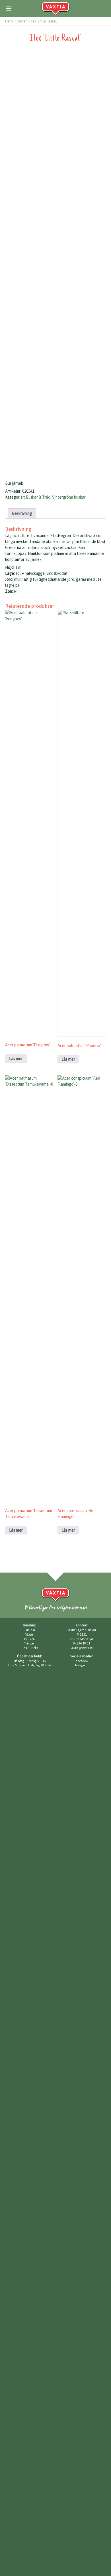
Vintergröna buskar (69, 497)
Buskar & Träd (38, 497)
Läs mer (16, 1059)
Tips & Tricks (30, 1648)
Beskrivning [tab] (22, 513)
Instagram (82, 1665)
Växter (30, 1635)
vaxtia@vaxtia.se (82, 1648)
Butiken (29, 1639)
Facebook (82, 1661)
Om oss (30, 1630)
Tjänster (29, 1643)
